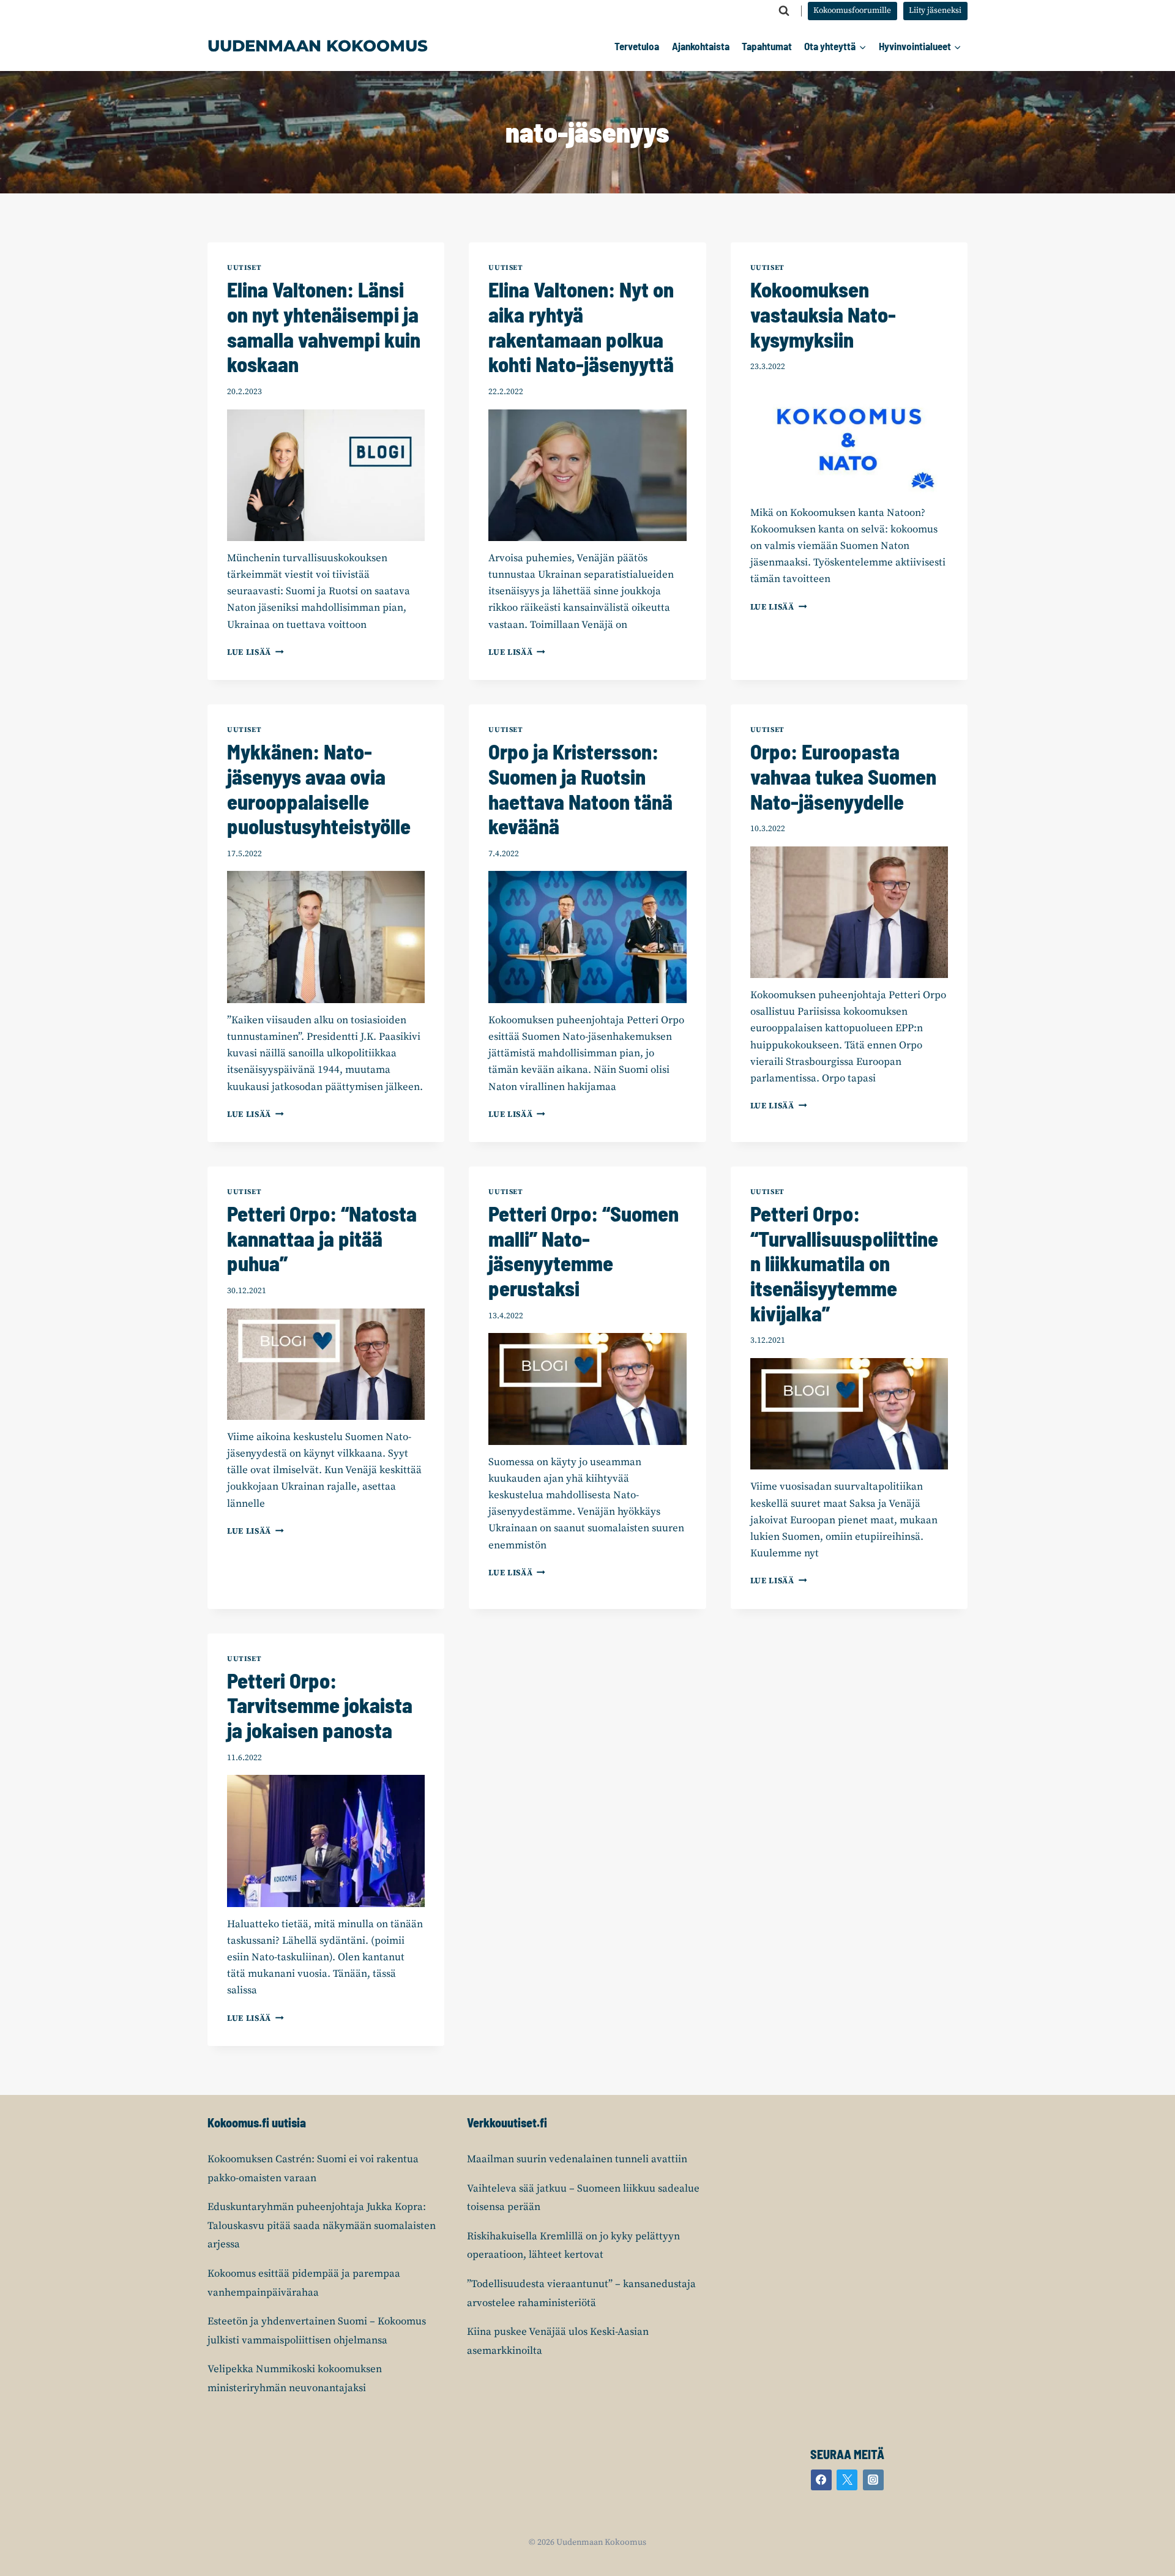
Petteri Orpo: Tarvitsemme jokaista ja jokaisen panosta (320, 1705)
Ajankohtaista (701, 46)
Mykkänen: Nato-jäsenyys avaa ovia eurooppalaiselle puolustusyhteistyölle (319, 789)
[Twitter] (847, 2480)
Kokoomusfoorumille (852, 11)
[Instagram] (873, 2480)
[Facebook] (821, 2480)
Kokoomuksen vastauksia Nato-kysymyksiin (823, 314)
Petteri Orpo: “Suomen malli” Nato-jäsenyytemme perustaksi (584, 1251)
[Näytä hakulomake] (784, 11)
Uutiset (244, 268)
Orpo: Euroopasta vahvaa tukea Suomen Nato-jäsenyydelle (843, 776)
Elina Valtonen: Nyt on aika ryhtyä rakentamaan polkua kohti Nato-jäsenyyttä (581, 327)
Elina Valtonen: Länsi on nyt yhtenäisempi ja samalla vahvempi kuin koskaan (324, 327)
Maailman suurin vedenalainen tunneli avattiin (577, 2159)
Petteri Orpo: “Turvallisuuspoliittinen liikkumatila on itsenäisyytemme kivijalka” (844, 1263)
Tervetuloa (637, 46)
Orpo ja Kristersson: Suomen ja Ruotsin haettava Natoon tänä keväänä (580, 789)
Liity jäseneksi (935, 11)
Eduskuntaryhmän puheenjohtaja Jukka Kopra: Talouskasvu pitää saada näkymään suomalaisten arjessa (322, 2226)
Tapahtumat (767, 46)
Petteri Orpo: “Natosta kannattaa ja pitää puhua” (322, 1238)
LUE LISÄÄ (256, 653)
